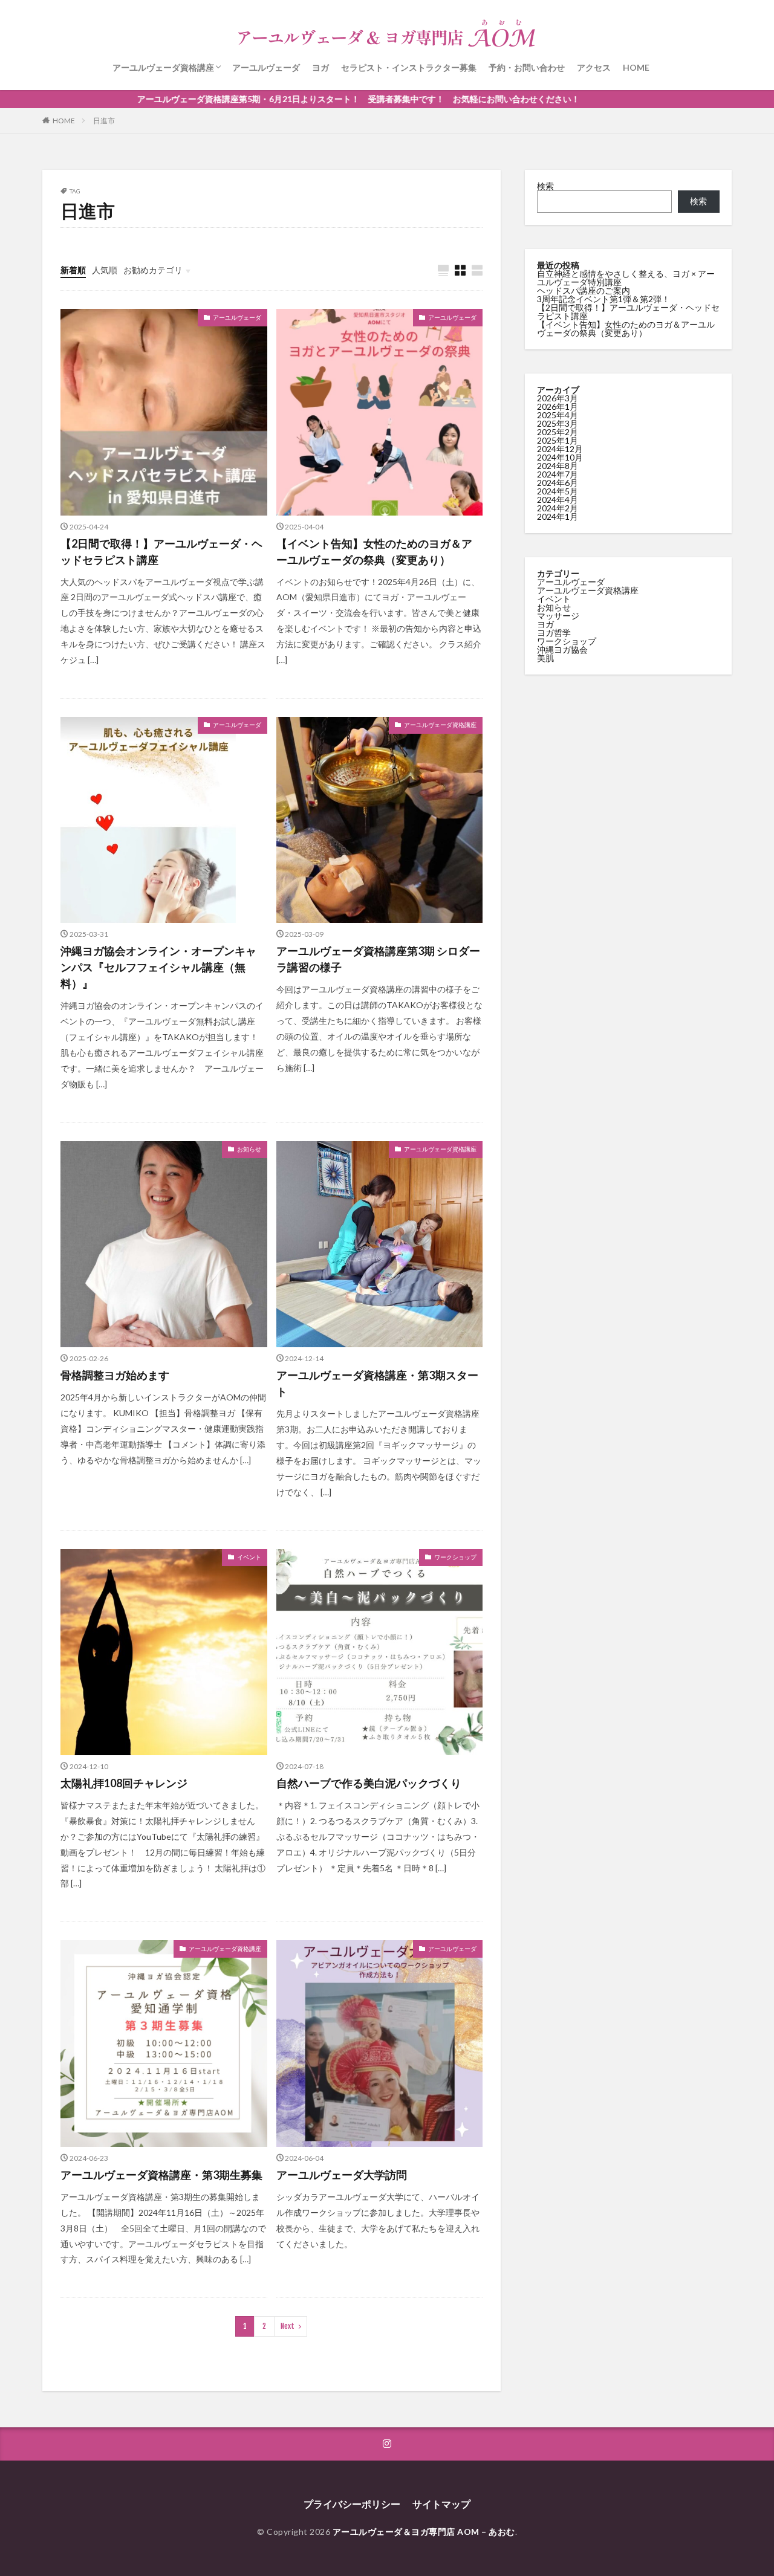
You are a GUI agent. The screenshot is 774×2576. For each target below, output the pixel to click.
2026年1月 (558, 406)
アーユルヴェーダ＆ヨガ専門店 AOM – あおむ (424, 2532)
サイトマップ (441, 2504)
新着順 (73, 270)
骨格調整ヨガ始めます (115, 1375)
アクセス (594, 67)
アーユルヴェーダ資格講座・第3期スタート (377, 1383)
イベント (249, 1557)
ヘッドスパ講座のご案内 (584, 290)
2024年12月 (560, 449)
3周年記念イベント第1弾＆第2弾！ (603, 299)
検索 (545, 186)
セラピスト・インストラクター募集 (409, 67)
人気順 (105, 270)
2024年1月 (558, 516)
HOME (636, 67)
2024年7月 (558, 474)
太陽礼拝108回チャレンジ (124, 1783)
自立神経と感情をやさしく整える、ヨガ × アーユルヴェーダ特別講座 (626, 278)
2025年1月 (558, 440)
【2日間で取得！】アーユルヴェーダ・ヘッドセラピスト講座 (161, 552)
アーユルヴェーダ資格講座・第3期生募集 (161, 2175)
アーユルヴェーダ (266, 67)
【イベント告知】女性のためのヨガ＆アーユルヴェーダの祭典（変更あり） (374, 552)
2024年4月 (558, 500)
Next (288, 2326)
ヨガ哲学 (554, 633)
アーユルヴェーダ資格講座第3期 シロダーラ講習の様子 (378, 959)
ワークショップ (455, 1557)
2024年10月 (560, 457)
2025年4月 (558, 415)
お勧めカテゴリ (153, 270)
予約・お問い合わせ (527, 67)
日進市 (104, 121)
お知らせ (249, 1149)
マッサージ (558, 616)
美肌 (545, 658)
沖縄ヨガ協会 (562, 649)
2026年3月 (558, 398)
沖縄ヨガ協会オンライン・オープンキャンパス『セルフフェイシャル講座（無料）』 (158, 967)
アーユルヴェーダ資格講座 (163, 67)
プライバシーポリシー (352, 2504)
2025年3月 (558, 423)
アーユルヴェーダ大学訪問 (342, 2175)
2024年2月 (558, 508)
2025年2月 (558, 432)
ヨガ (320, 67)
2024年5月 (558, 491)
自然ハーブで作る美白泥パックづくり (369, 1783)
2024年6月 (558, 483)
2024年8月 (558, 466)
